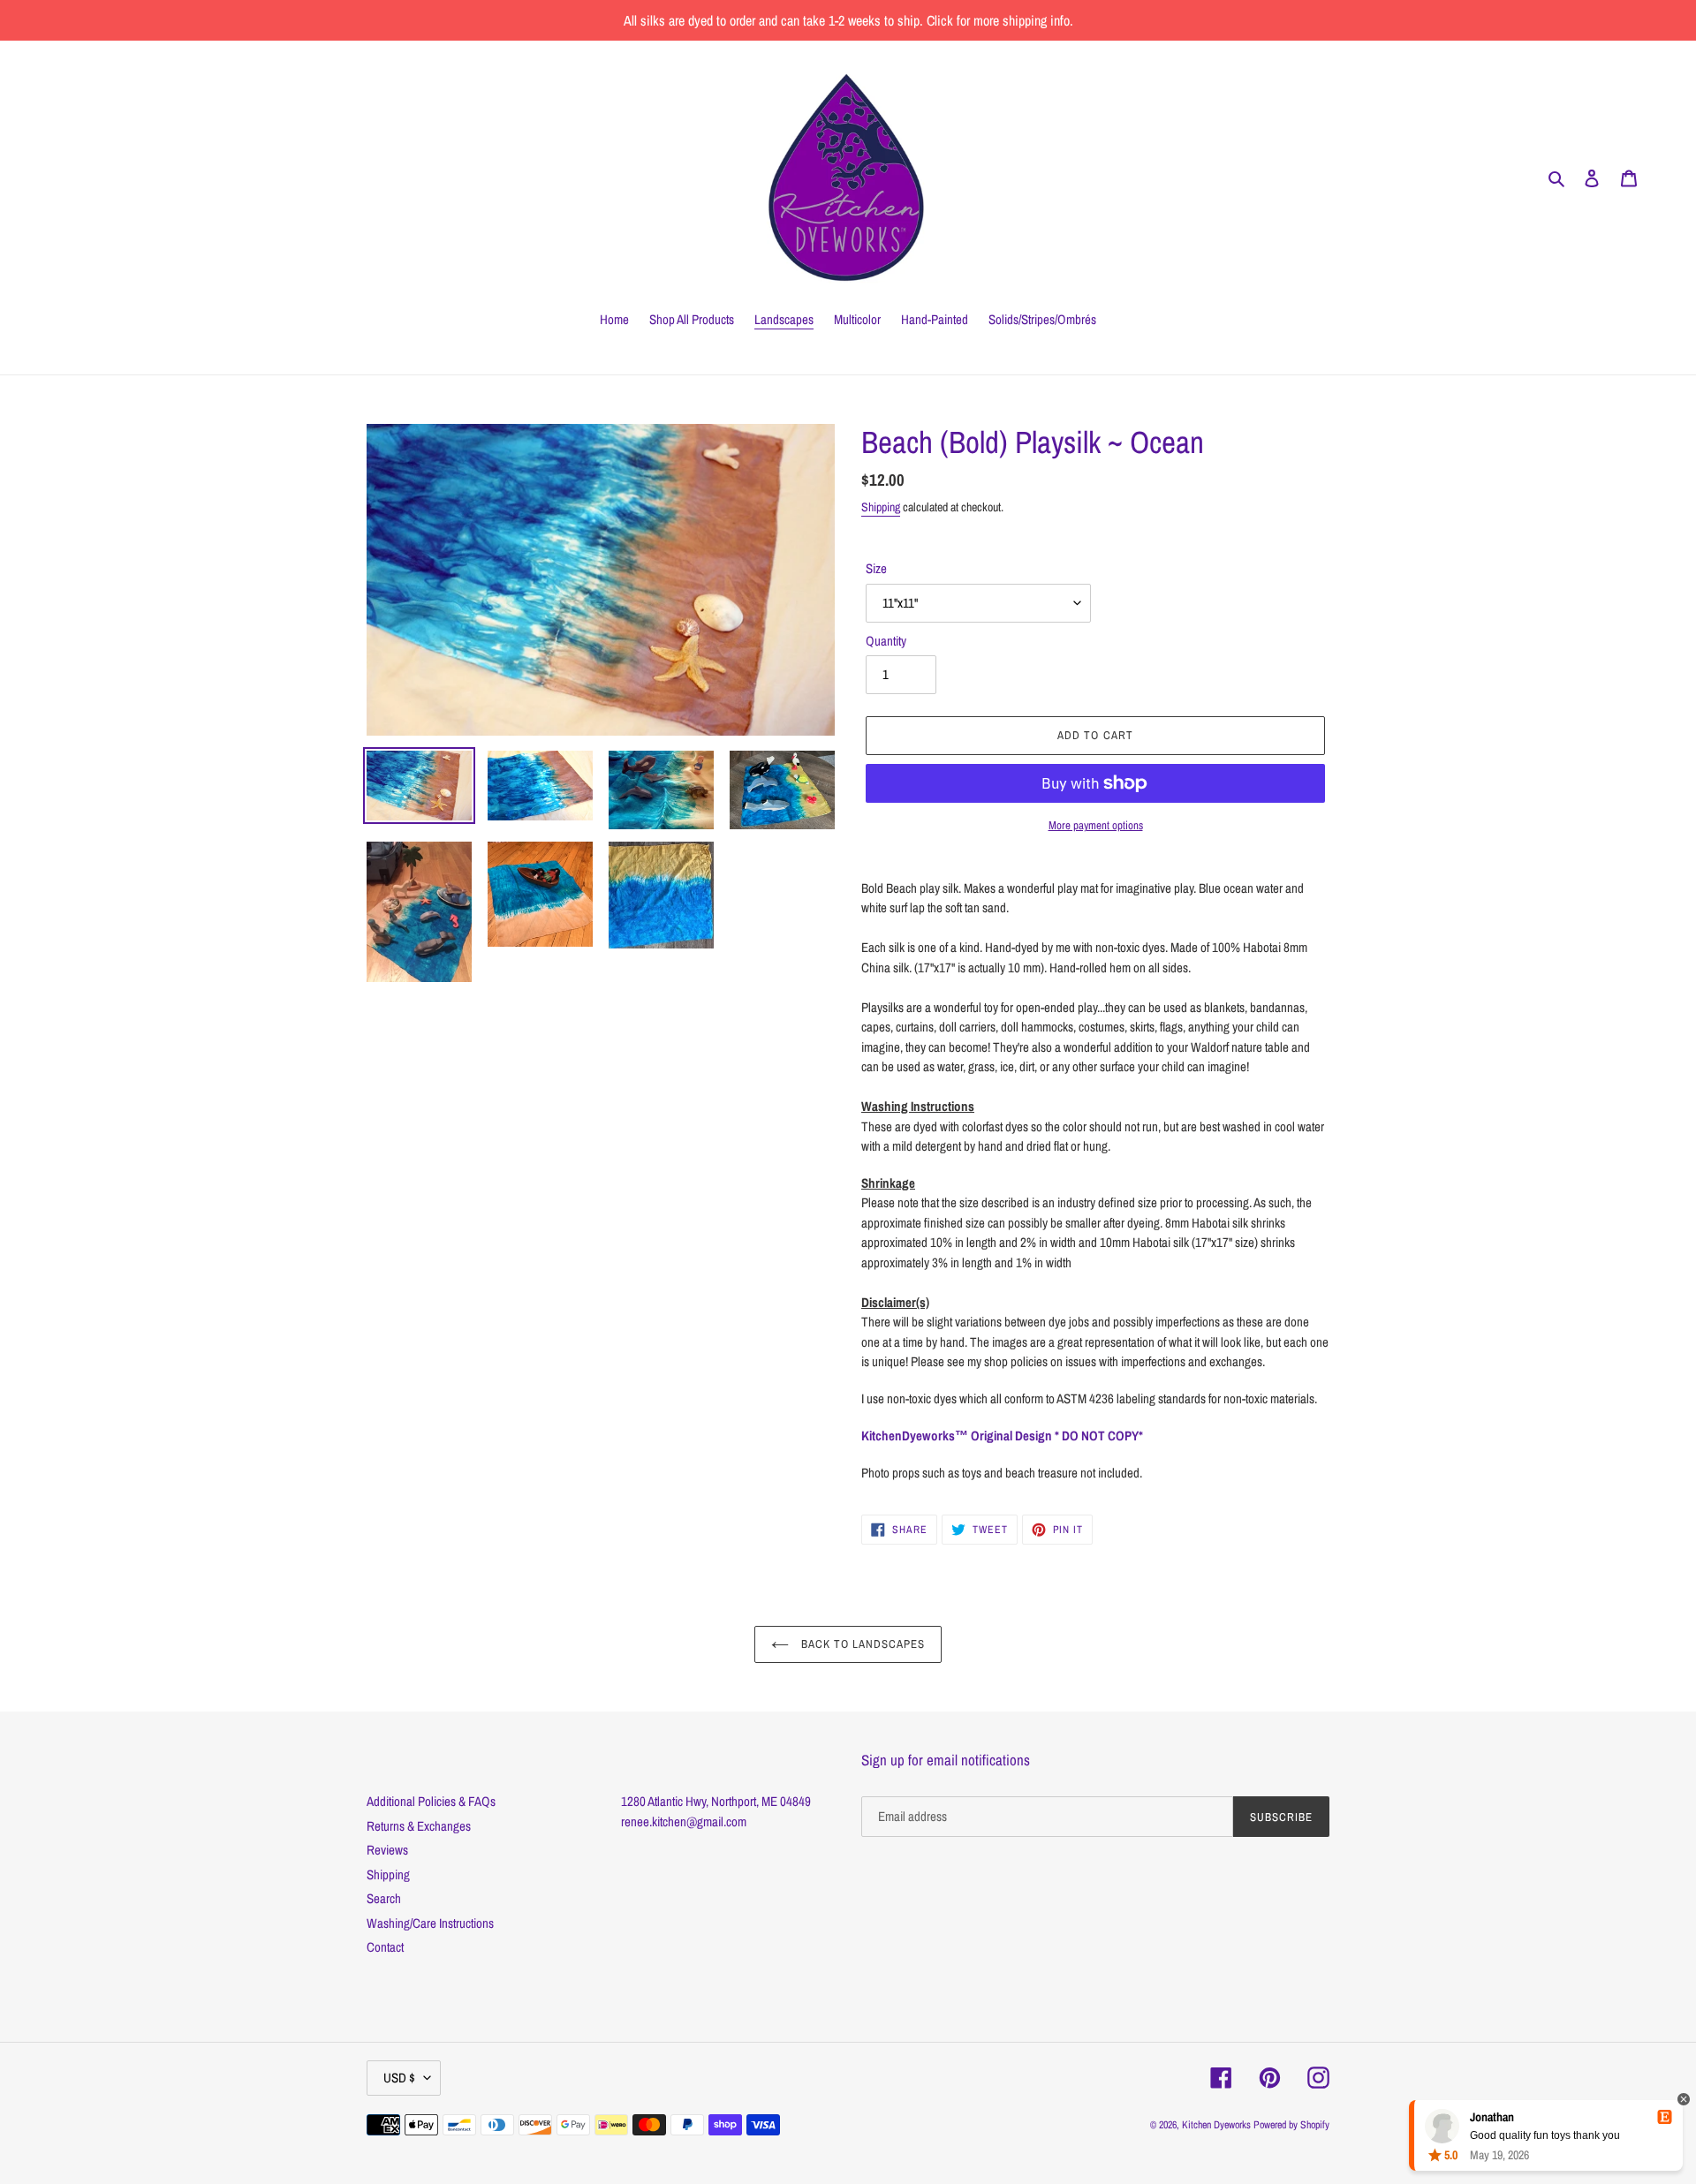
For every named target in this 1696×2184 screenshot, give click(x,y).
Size (876, 568)
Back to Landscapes (862, 1644)
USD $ (399, 2078)
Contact (385, 1947)
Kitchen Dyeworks (1216, 2125)
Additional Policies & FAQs (431, 1801)
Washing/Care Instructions (430, 1923)
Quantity (886, 641)
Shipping (881, 507)
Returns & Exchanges (419, 1826)
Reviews (387, 1850)
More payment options (1096, 825)
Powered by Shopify (1291, 2125)
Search (384, 1898)
